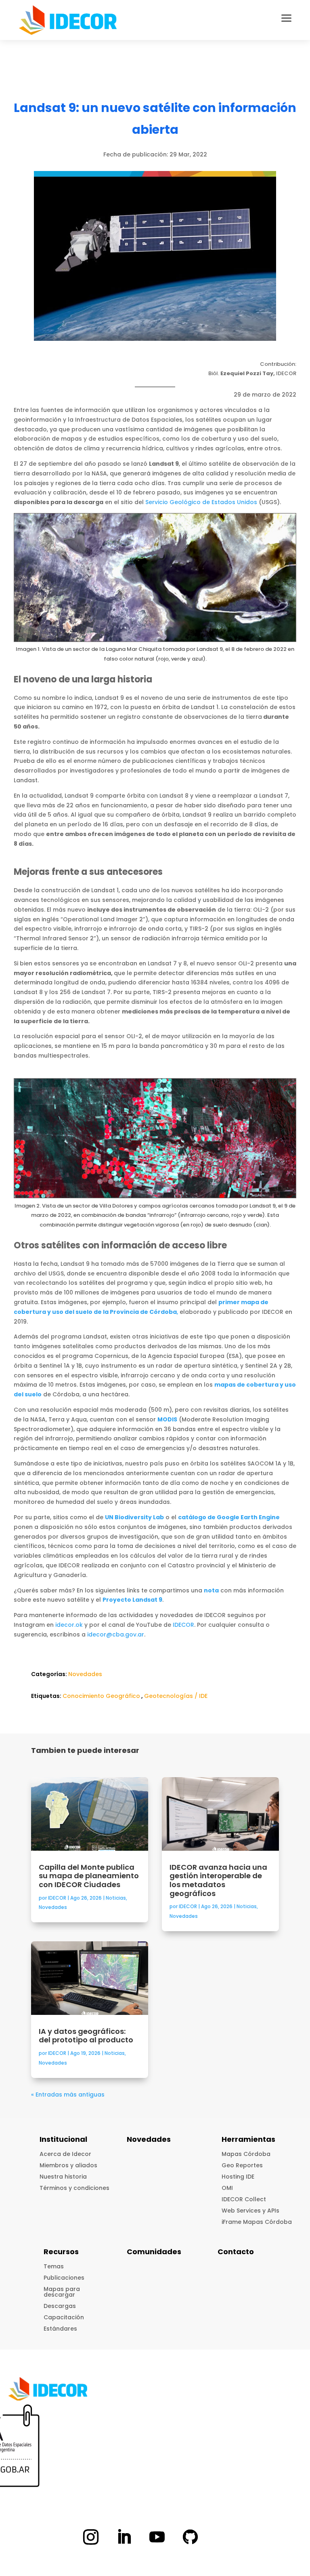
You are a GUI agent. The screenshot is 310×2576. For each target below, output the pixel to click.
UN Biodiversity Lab (134, 1517)
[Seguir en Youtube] (157, 2537)
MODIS (167, 1419)
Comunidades (154, 2252)
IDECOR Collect (244, 2199)
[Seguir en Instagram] (91, 2537)
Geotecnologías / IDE (176, 1696)
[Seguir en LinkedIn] (124, 2537)
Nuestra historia (63, 2177)
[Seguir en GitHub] (190, 2537)
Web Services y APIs (250, 2211)
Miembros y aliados (68, 2165)
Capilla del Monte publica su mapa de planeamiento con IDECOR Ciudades (89, 1876)
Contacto (236, 2252)
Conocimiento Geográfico (101, 1696)
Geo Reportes (242, 2165)
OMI (227, 2188)
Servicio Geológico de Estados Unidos (201, 502)
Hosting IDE (238, 2177)
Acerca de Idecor (65, 2154)
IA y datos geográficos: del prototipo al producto (87, 2036)
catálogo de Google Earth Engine (229, 1517)
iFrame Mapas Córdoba (257, 2222)
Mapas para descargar (62, 2292)
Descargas (60, 2306)
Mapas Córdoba (246, 2154)
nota (211, 1590)
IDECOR (183, 1625)
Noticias (116, 1898)
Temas (54, 2266)
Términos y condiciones (74, 2188)
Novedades (85, 1674)
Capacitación (64, 2317)
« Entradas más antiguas (68, 2095)
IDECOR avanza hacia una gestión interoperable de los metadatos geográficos (218, 1880)
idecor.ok (69, 1625)
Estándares (60, 2329)
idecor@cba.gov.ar (116, 1634)
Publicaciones (64, 2278)
